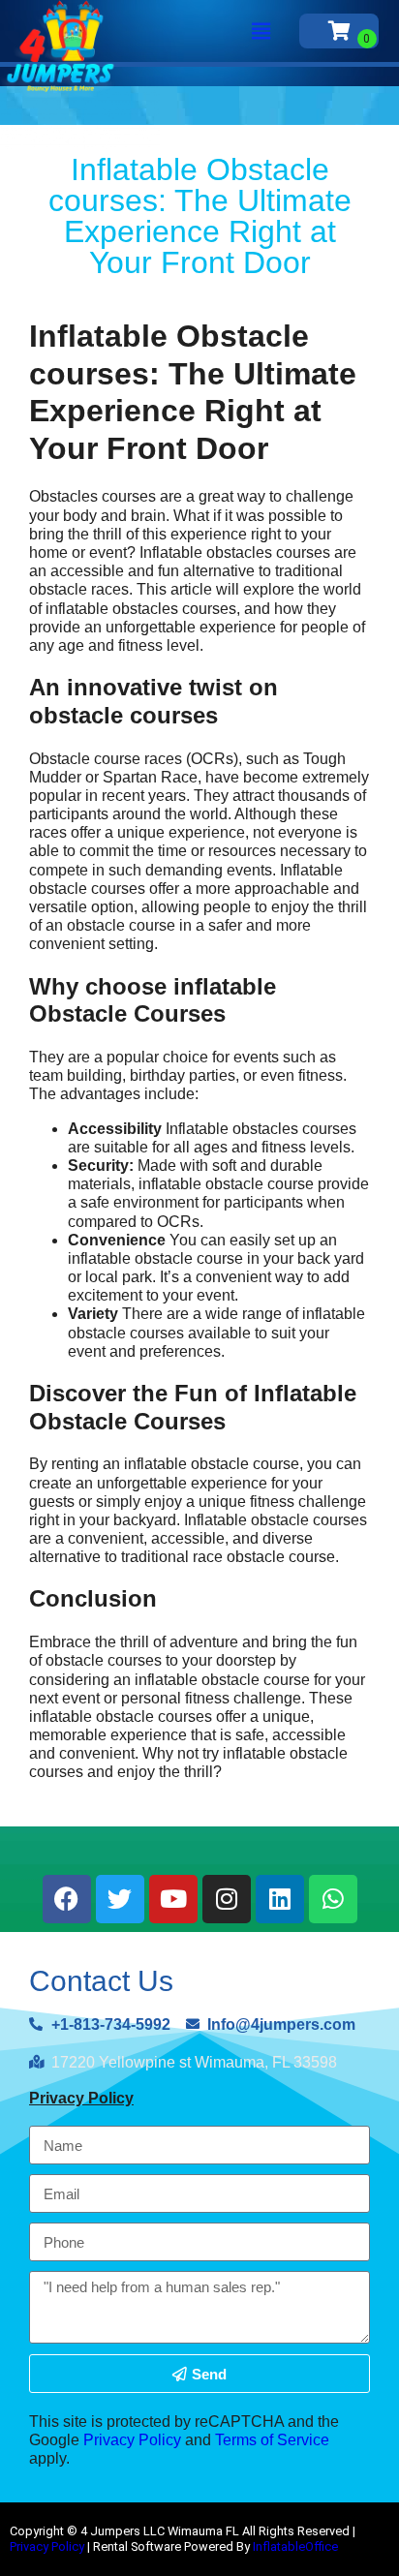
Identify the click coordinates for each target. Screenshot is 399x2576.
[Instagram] (227, 1899)
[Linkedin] (280, 1899)
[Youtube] (173, 1899)
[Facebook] (67, 1899)
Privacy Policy (81, 2098)
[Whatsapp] (333, 1899)
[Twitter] (120, 1899)
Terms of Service (272, 2440)
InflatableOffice (295, 2546)
